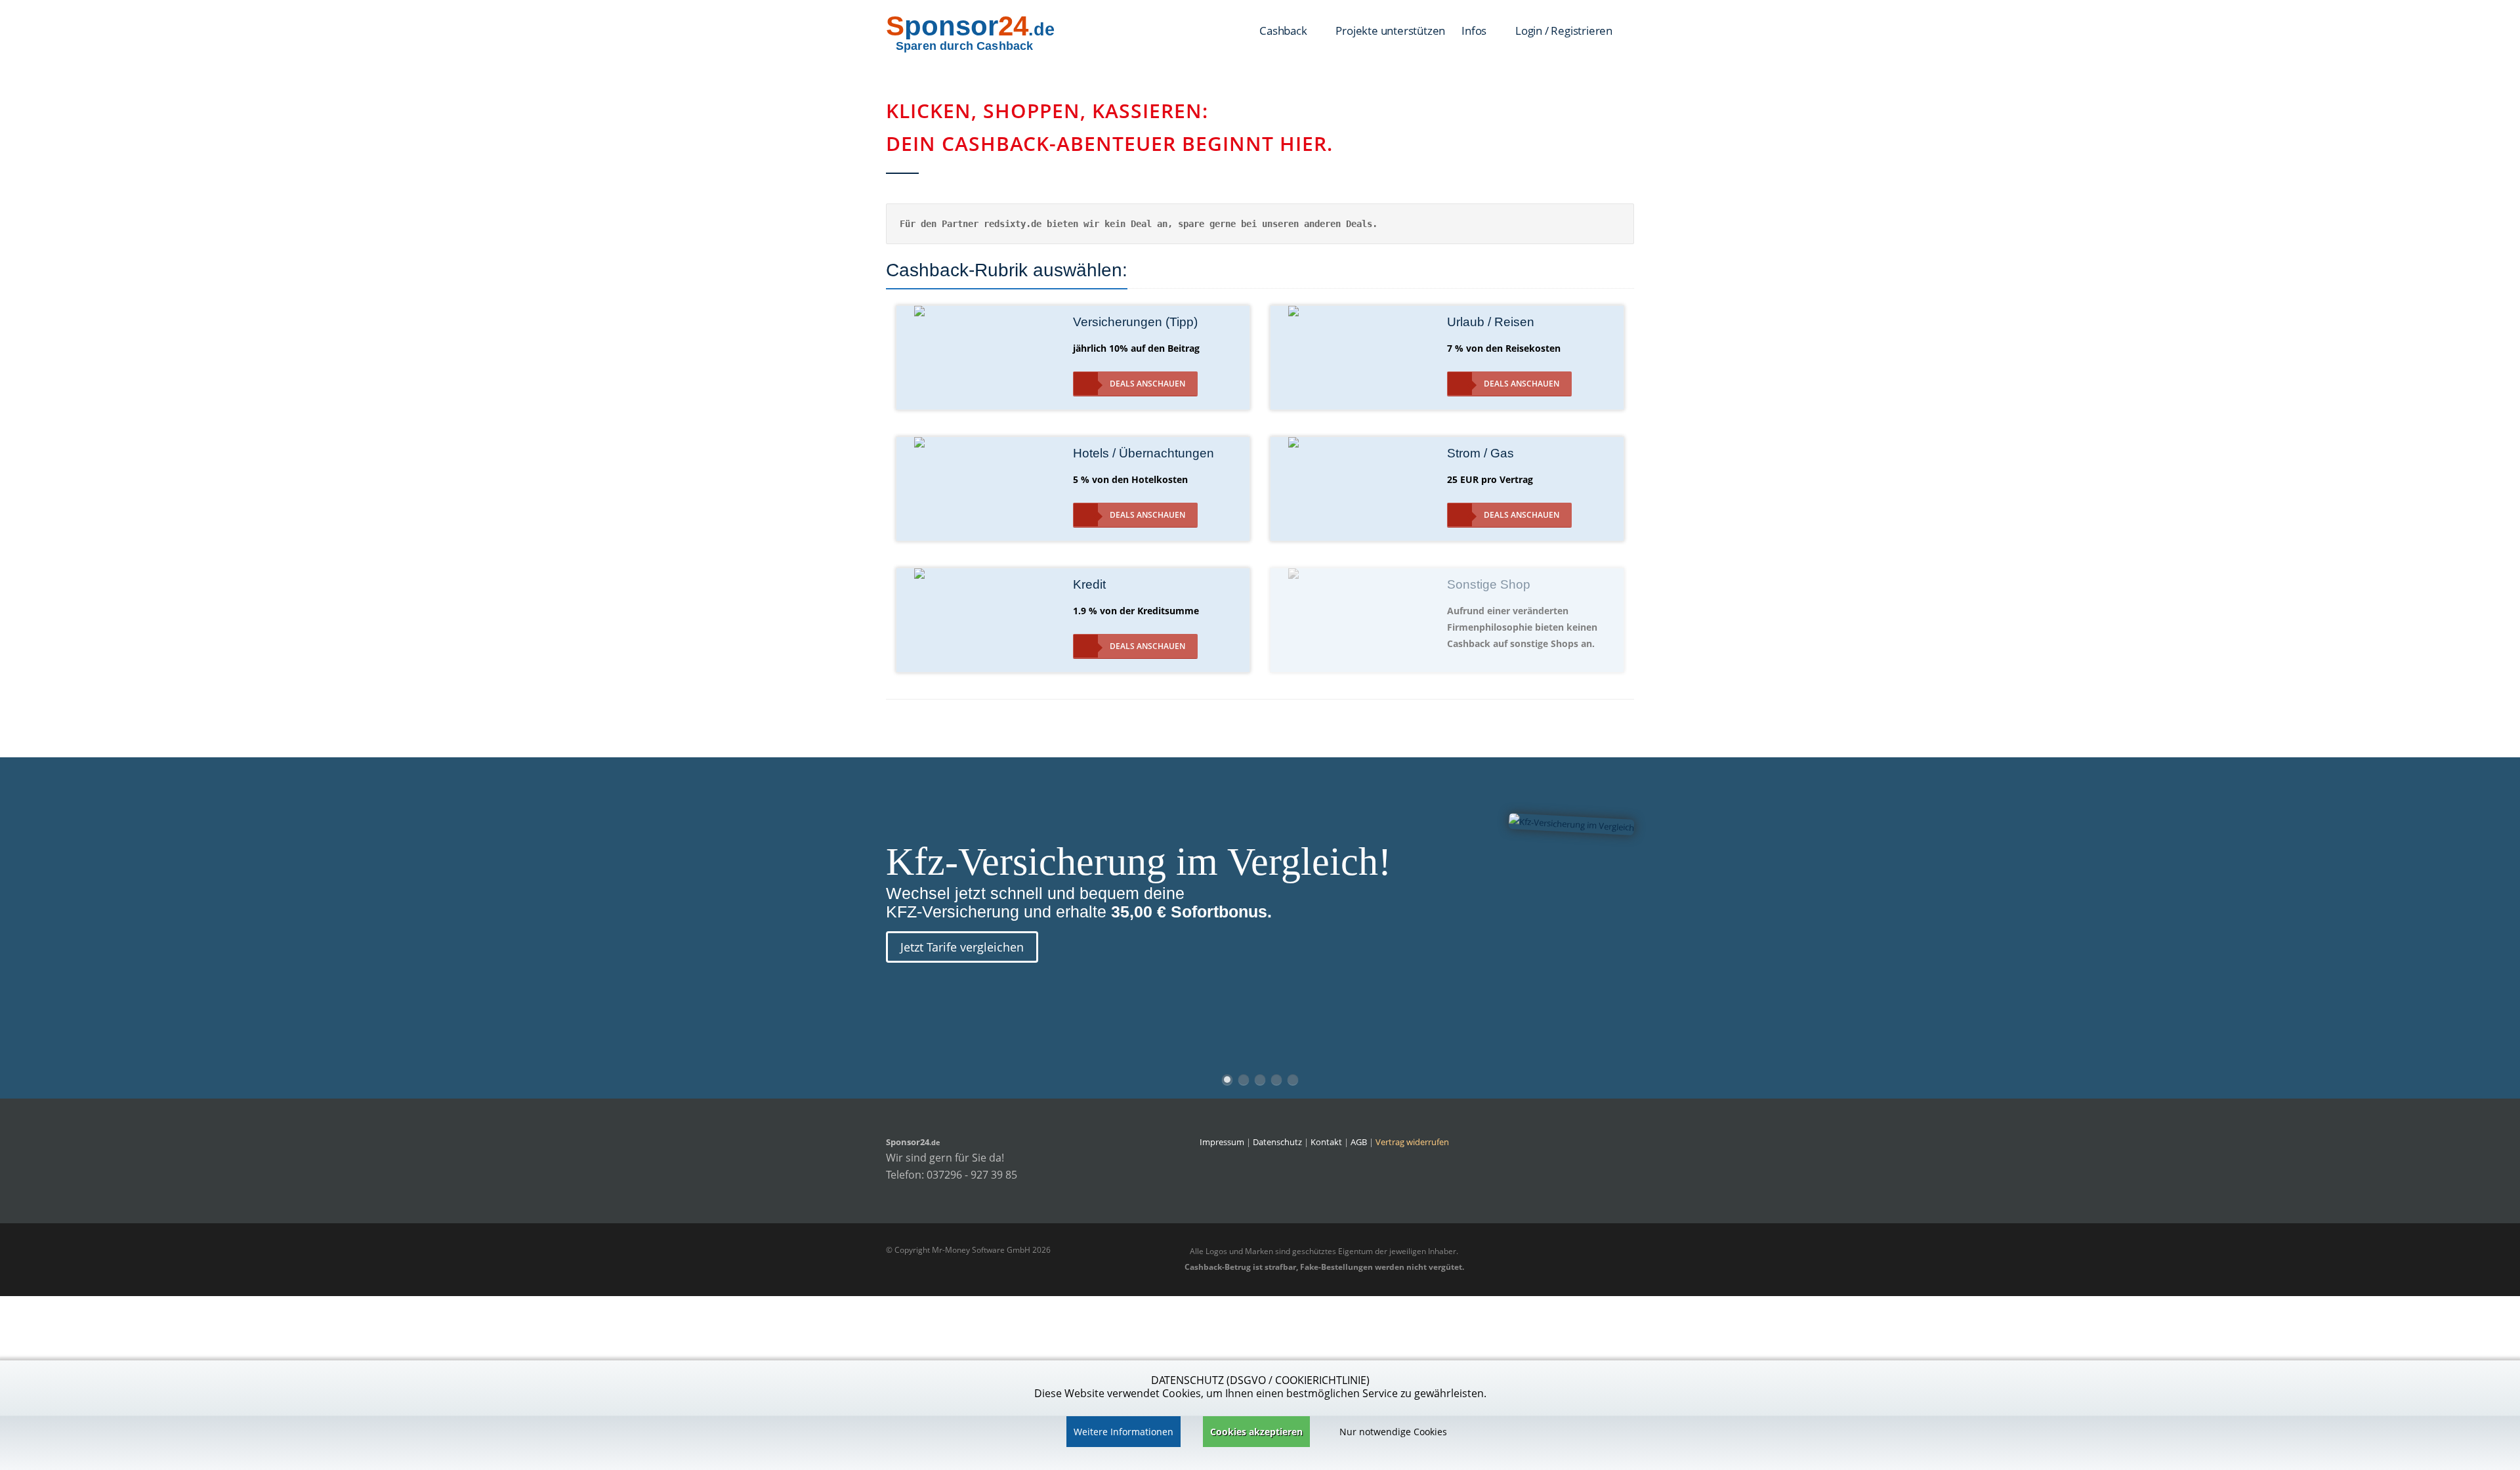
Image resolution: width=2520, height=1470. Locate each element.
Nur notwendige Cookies (1393, 1432)
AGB (1359, 1142)
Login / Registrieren (1564, 31)
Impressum (1222, 1142)
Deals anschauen (1147, 384)
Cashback (1284, 31)
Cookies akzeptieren (1256, 1432)
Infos (1475, 31)
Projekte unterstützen (1390, 31)
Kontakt (1327, 1142)
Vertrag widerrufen (1412, 1142)
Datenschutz (1277, 1142)
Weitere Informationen (1123, 1432)
